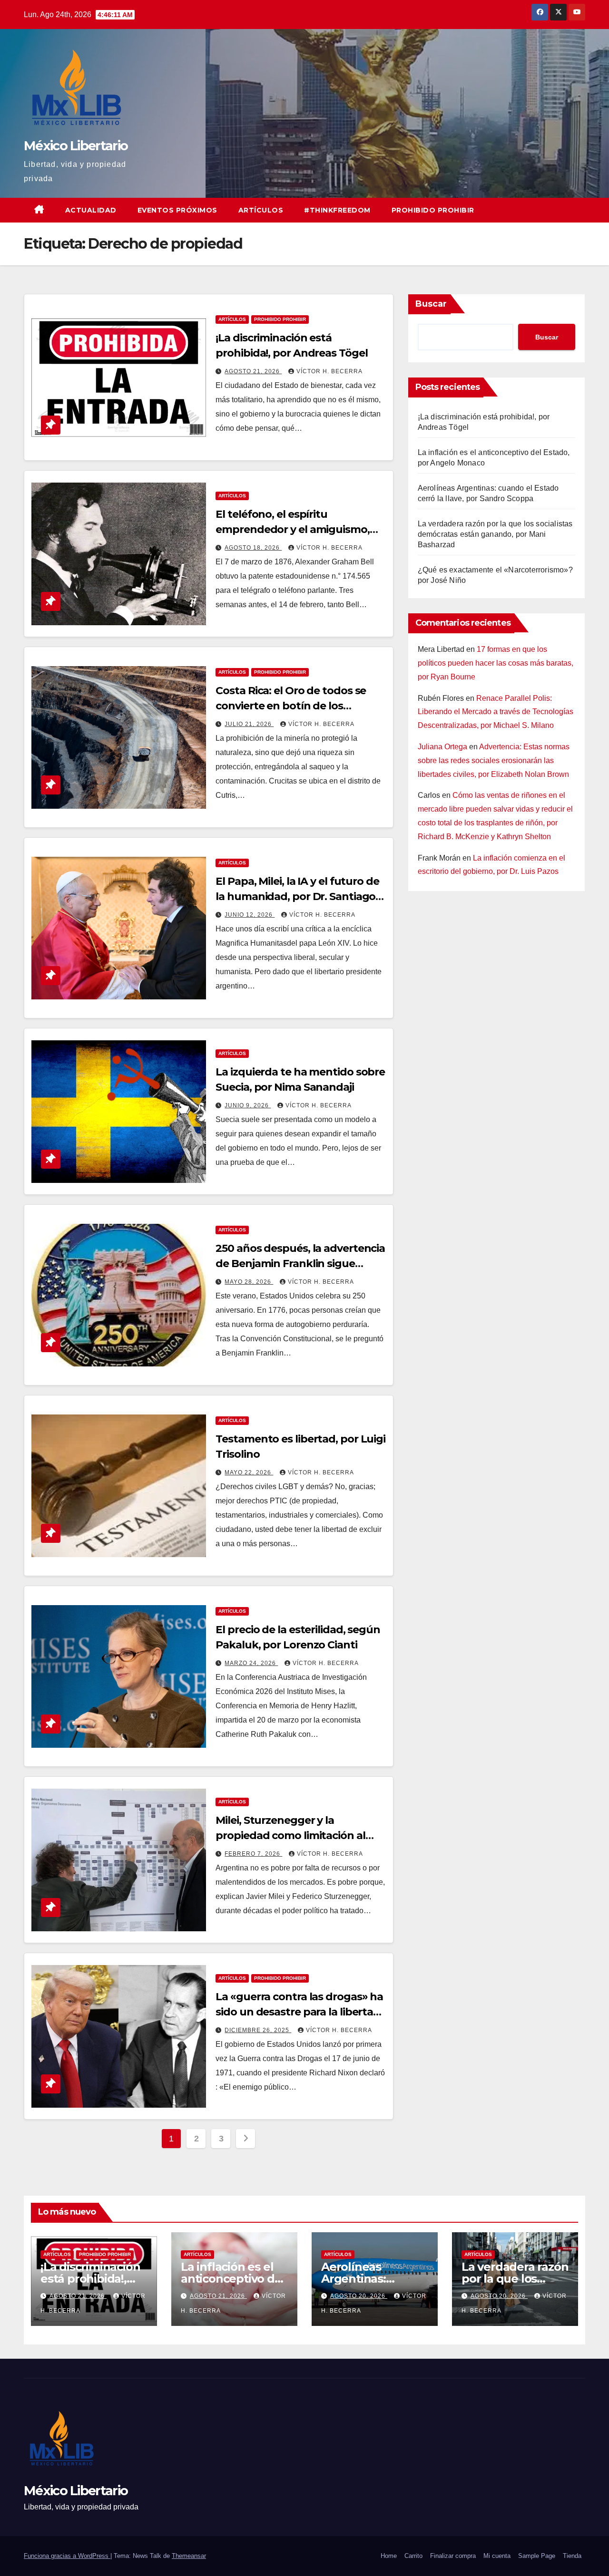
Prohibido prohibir (433, 210)
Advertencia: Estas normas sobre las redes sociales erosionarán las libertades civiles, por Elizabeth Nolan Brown (494, 760)
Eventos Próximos (177, 210)
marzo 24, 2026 (251, 1663)
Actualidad (91, 210)
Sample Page (537, 2556)
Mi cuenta (497, 2556)
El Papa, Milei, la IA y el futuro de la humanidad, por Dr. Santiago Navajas (297, 896)
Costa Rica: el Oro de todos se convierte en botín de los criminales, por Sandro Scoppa (293, 706)
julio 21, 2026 (249, 724)
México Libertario (76, 146)
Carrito (413, 2556)
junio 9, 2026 (248, 1105)
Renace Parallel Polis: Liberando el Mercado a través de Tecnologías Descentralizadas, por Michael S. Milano (496, 712)
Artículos (261, 210)
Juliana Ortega (442, 747)
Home (389, 2556)
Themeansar (189, 2556)
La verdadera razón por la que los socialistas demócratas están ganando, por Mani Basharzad (495, 534)
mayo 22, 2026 (249, 1472)
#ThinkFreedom (337, 210)
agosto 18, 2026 (253, 548)
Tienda (572, 2556)
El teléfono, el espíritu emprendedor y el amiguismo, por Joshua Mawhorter (292, 529)
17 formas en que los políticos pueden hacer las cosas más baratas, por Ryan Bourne (496, 663)
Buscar (431, 304)
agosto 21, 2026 (253, 371)
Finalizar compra (453, 2556)
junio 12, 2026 (250, 915)
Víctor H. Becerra (329, 371)
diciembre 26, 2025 (258, 2030)
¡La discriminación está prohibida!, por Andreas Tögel (92, 2279)
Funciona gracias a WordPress (67, 2556)
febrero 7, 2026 (253, 1854)
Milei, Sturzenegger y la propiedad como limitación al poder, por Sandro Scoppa (290, 1835)
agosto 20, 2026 (359, 2296)
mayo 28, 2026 (249, 1282)
